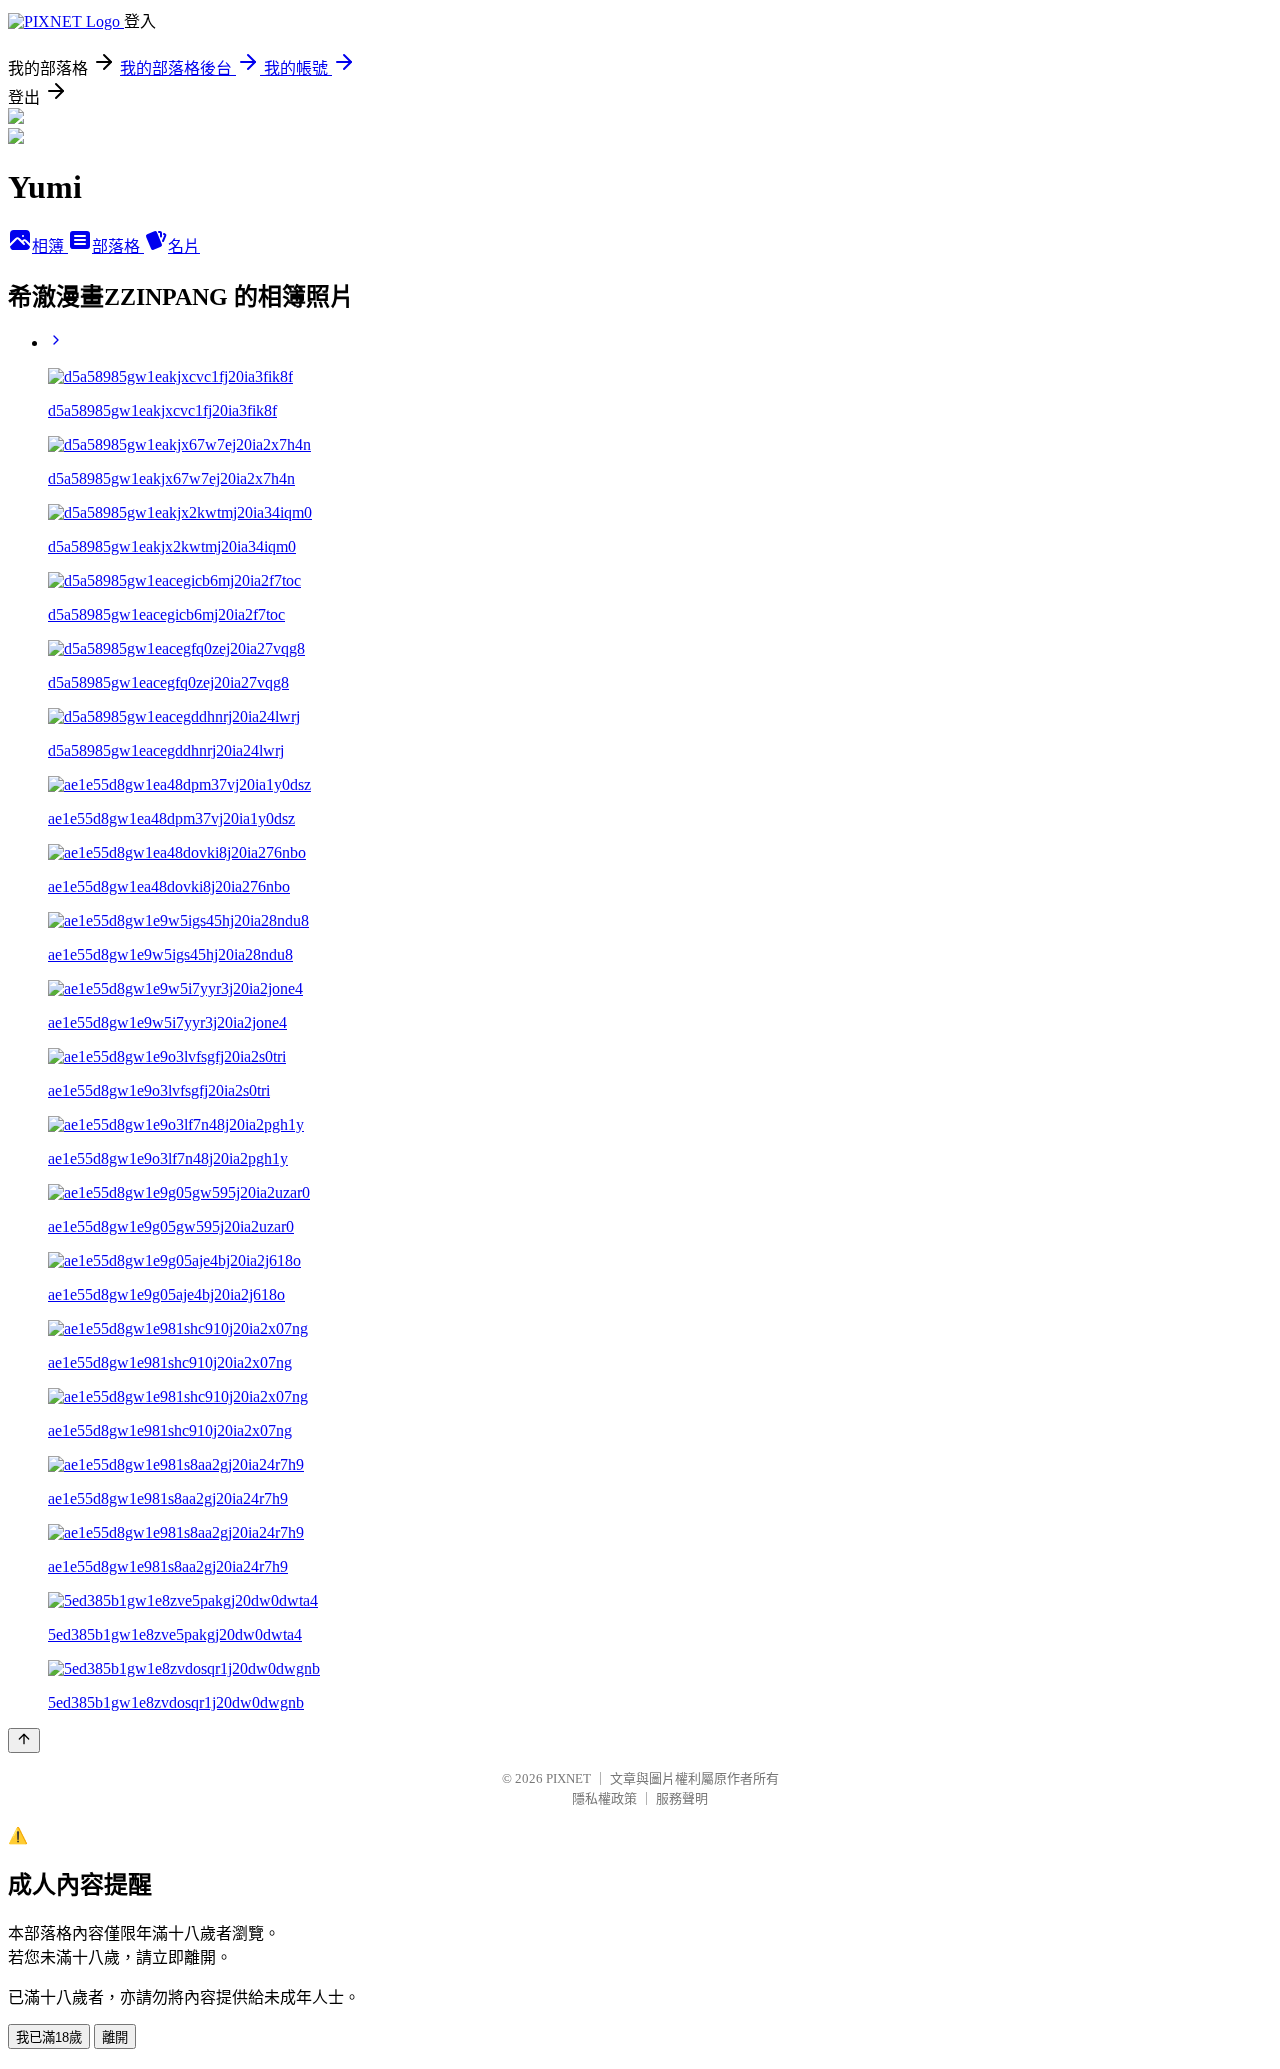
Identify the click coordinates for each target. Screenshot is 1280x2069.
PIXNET (568, 1778)
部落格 (118, 246)
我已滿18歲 (49, 2037)
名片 (184, 246)
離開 (115, 2037)
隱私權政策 (604, 1798)
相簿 (50, 246)
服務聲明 (682, 1798)
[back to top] (24, 1740)
